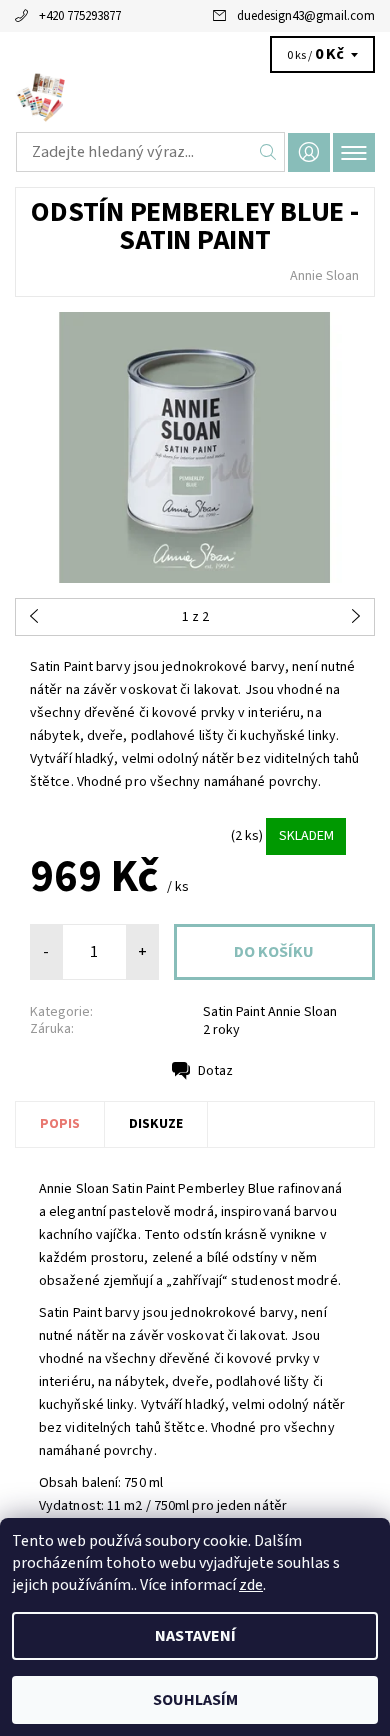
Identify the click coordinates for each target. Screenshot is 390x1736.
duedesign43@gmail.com (306, 16)
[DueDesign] (195, 98)
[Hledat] (268, 152)
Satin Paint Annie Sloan (270, 1012)
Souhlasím (195, 1700)
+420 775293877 (80, 16)
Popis (60, 1124)
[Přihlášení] (309, 152)
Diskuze (156, 1124)
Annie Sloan (324, 276)
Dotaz (215, 1071)
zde (251, 1585)
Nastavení (195, 1636)
